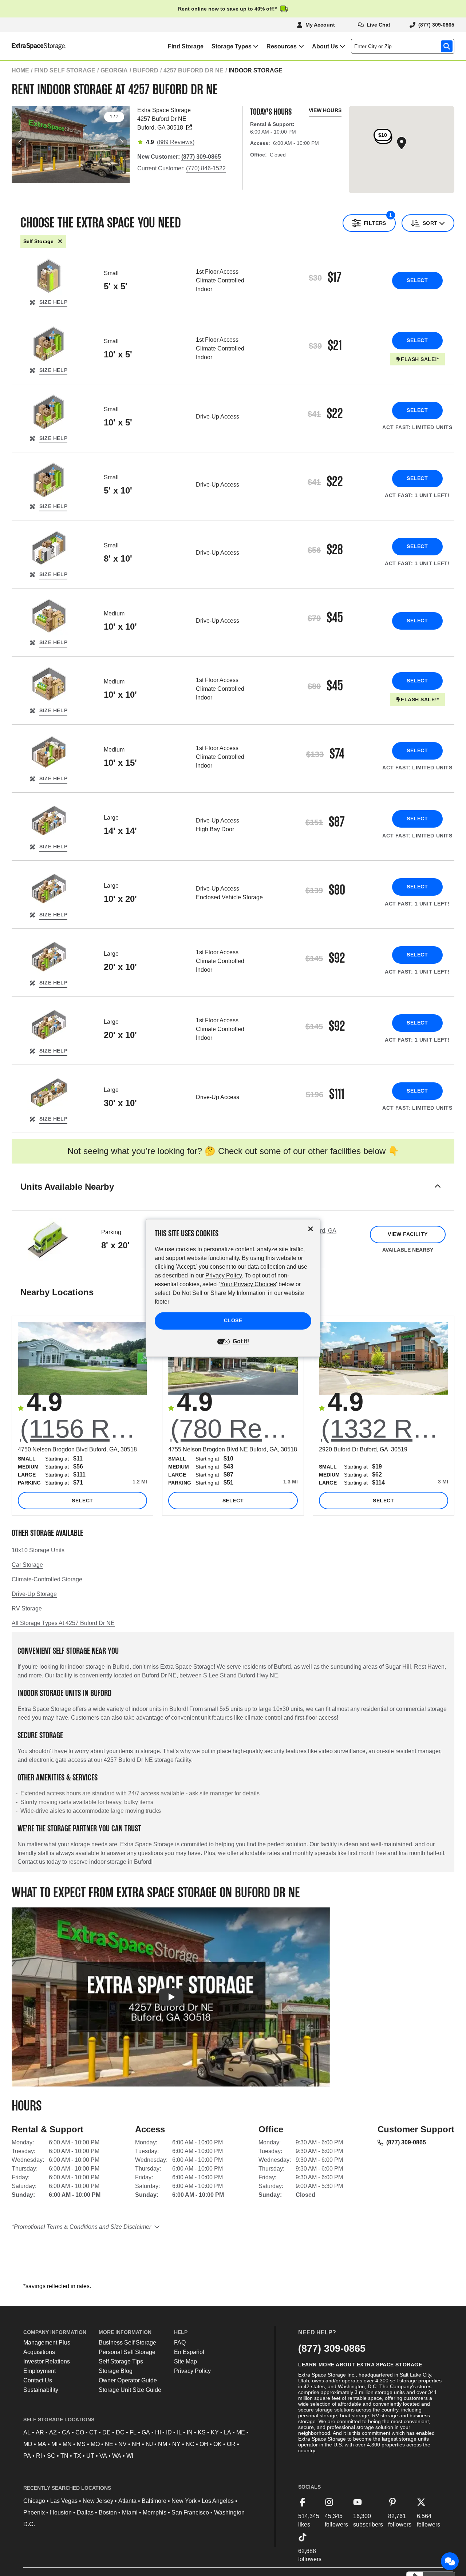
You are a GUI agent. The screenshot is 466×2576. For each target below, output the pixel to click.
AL (27, 2432)
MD (28, 2444)
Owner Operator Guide (128, 2380)
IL (179, 2432)
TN (64, 2456)
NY (176, 2444)
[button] (233, 1196)
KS (202, 2432)
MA (42, 2444)
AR (40, 2432)
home (20, 70)
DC (120, 2432)
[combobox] (404, 46)
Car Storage (27, 1565)
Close (233, 1321)
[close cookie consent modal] (311, 1229)
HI (158, 2432)
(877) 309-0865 (406, 2142)
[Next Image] (121, 142)
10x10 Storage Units (38, 1550)
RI (39, 2456)
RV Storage (27, 1608)
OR (231, 2444)
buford (146, 70)
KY (215, 2432)
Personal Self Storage (127, 2352)
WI (130, 2456)
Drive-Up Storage (34, 1594)
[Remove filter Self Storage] (60, 241)
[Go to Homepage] (33, 46)
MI (54, 2444)
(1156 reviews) (84, 1429)
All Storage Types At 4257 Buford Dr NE (63, 1623)
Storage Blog (116, 2371)
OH (204, 2444)
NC (190, 2444)
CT (93, 2432)
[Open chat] (450, 2561)
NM (163, 2444)
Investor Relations (47, 2361)
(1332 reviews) (385, 1429)
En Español (189, 2352)
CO (80, 2432)
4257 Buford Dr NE (193, 70)
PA (27, 2456)
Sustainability (41, 2390)
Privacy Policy (192, 2371)
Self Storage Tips (121, 2361)
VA (103, 2456)
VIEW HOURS (325, 110)
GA (146, 2432)
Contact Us (38, 2380)
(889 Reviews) (176, 142)
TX (77, 2456)
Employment (40, 2371)
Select (417, 280)
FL (133, 2432)
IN (190, 2432)
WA (117, 2456)
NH (136, 2444)
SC (51, 2456)
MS (81, 2444)
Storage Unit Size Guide (130, 2390)
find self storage (65, 70)
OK (218, 2444)
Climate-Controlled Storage (47, 1579)
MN (67, 2444)
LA (228, 2432)
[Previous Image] (20, 142)
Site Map (185, 2361)
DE (106, 2432)
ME (241, 2432)
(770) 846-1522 (206, 168)
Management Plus (47, 2343)
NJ (149, 2444)
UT (90, 2456)
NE (109, 2444)
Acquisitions (39, 2352)
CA (66, 2432)
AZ (53, 2432)
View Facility (408, 1234)
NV (123, 2444)
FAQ (180, 2343)
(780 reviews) (234, 1429)
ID (169, 2432)
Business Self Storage (127, 2343)
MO (95, 2444)
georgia (114, 70)
